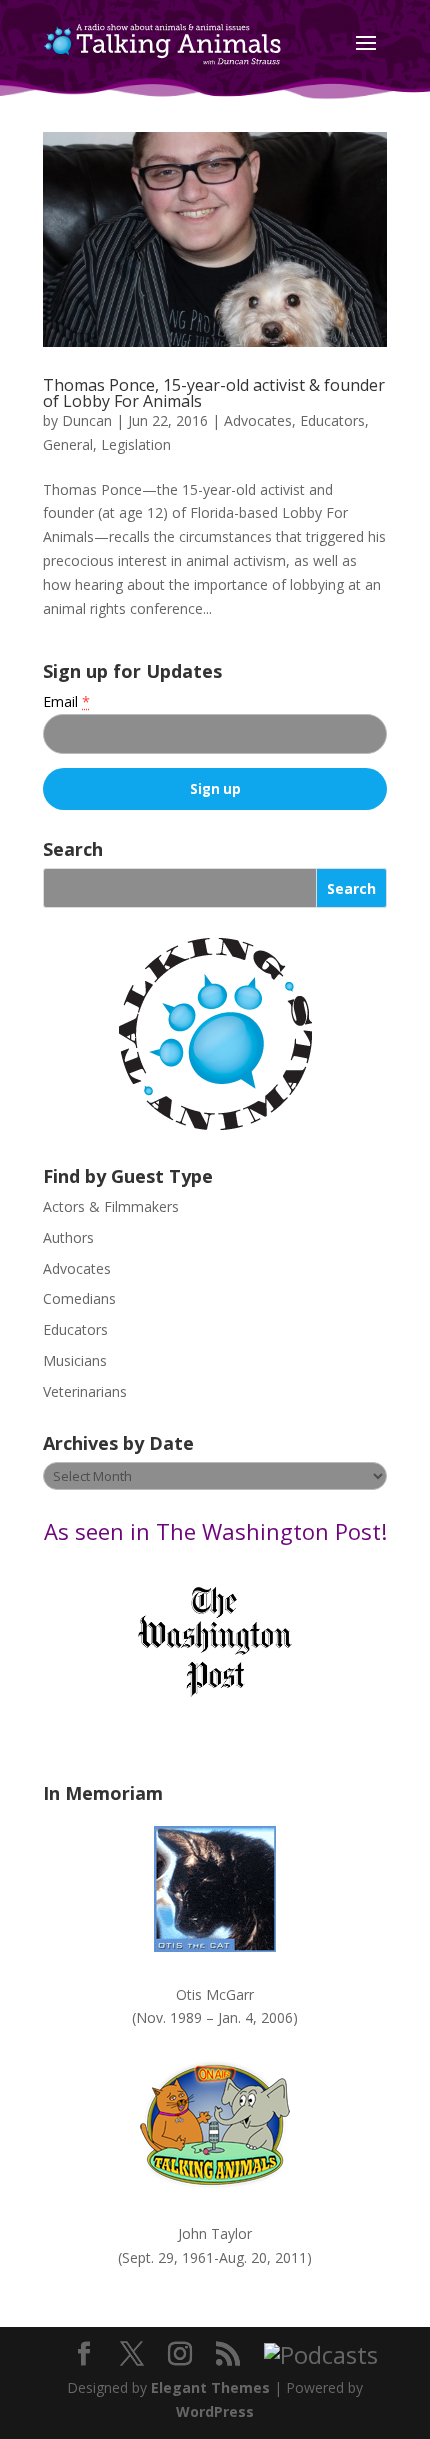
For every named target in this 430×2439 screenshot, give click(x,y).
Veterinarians (85, 1391)
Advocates (258, 420)
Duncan (87, 420)
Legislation (136, 444)
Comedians (79, 1298)
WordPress (215, 2411)
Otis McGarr (215, 1994)
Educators (332, 420)
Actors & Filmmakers (111, 1206)
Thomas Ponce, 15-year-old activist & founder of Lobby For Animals (214, 393)
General (68, 444)
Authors (68, 1237)
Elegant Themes (210, 2387)
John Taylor (215, 2233)
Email (66, 701)
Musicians (75, 1360)
